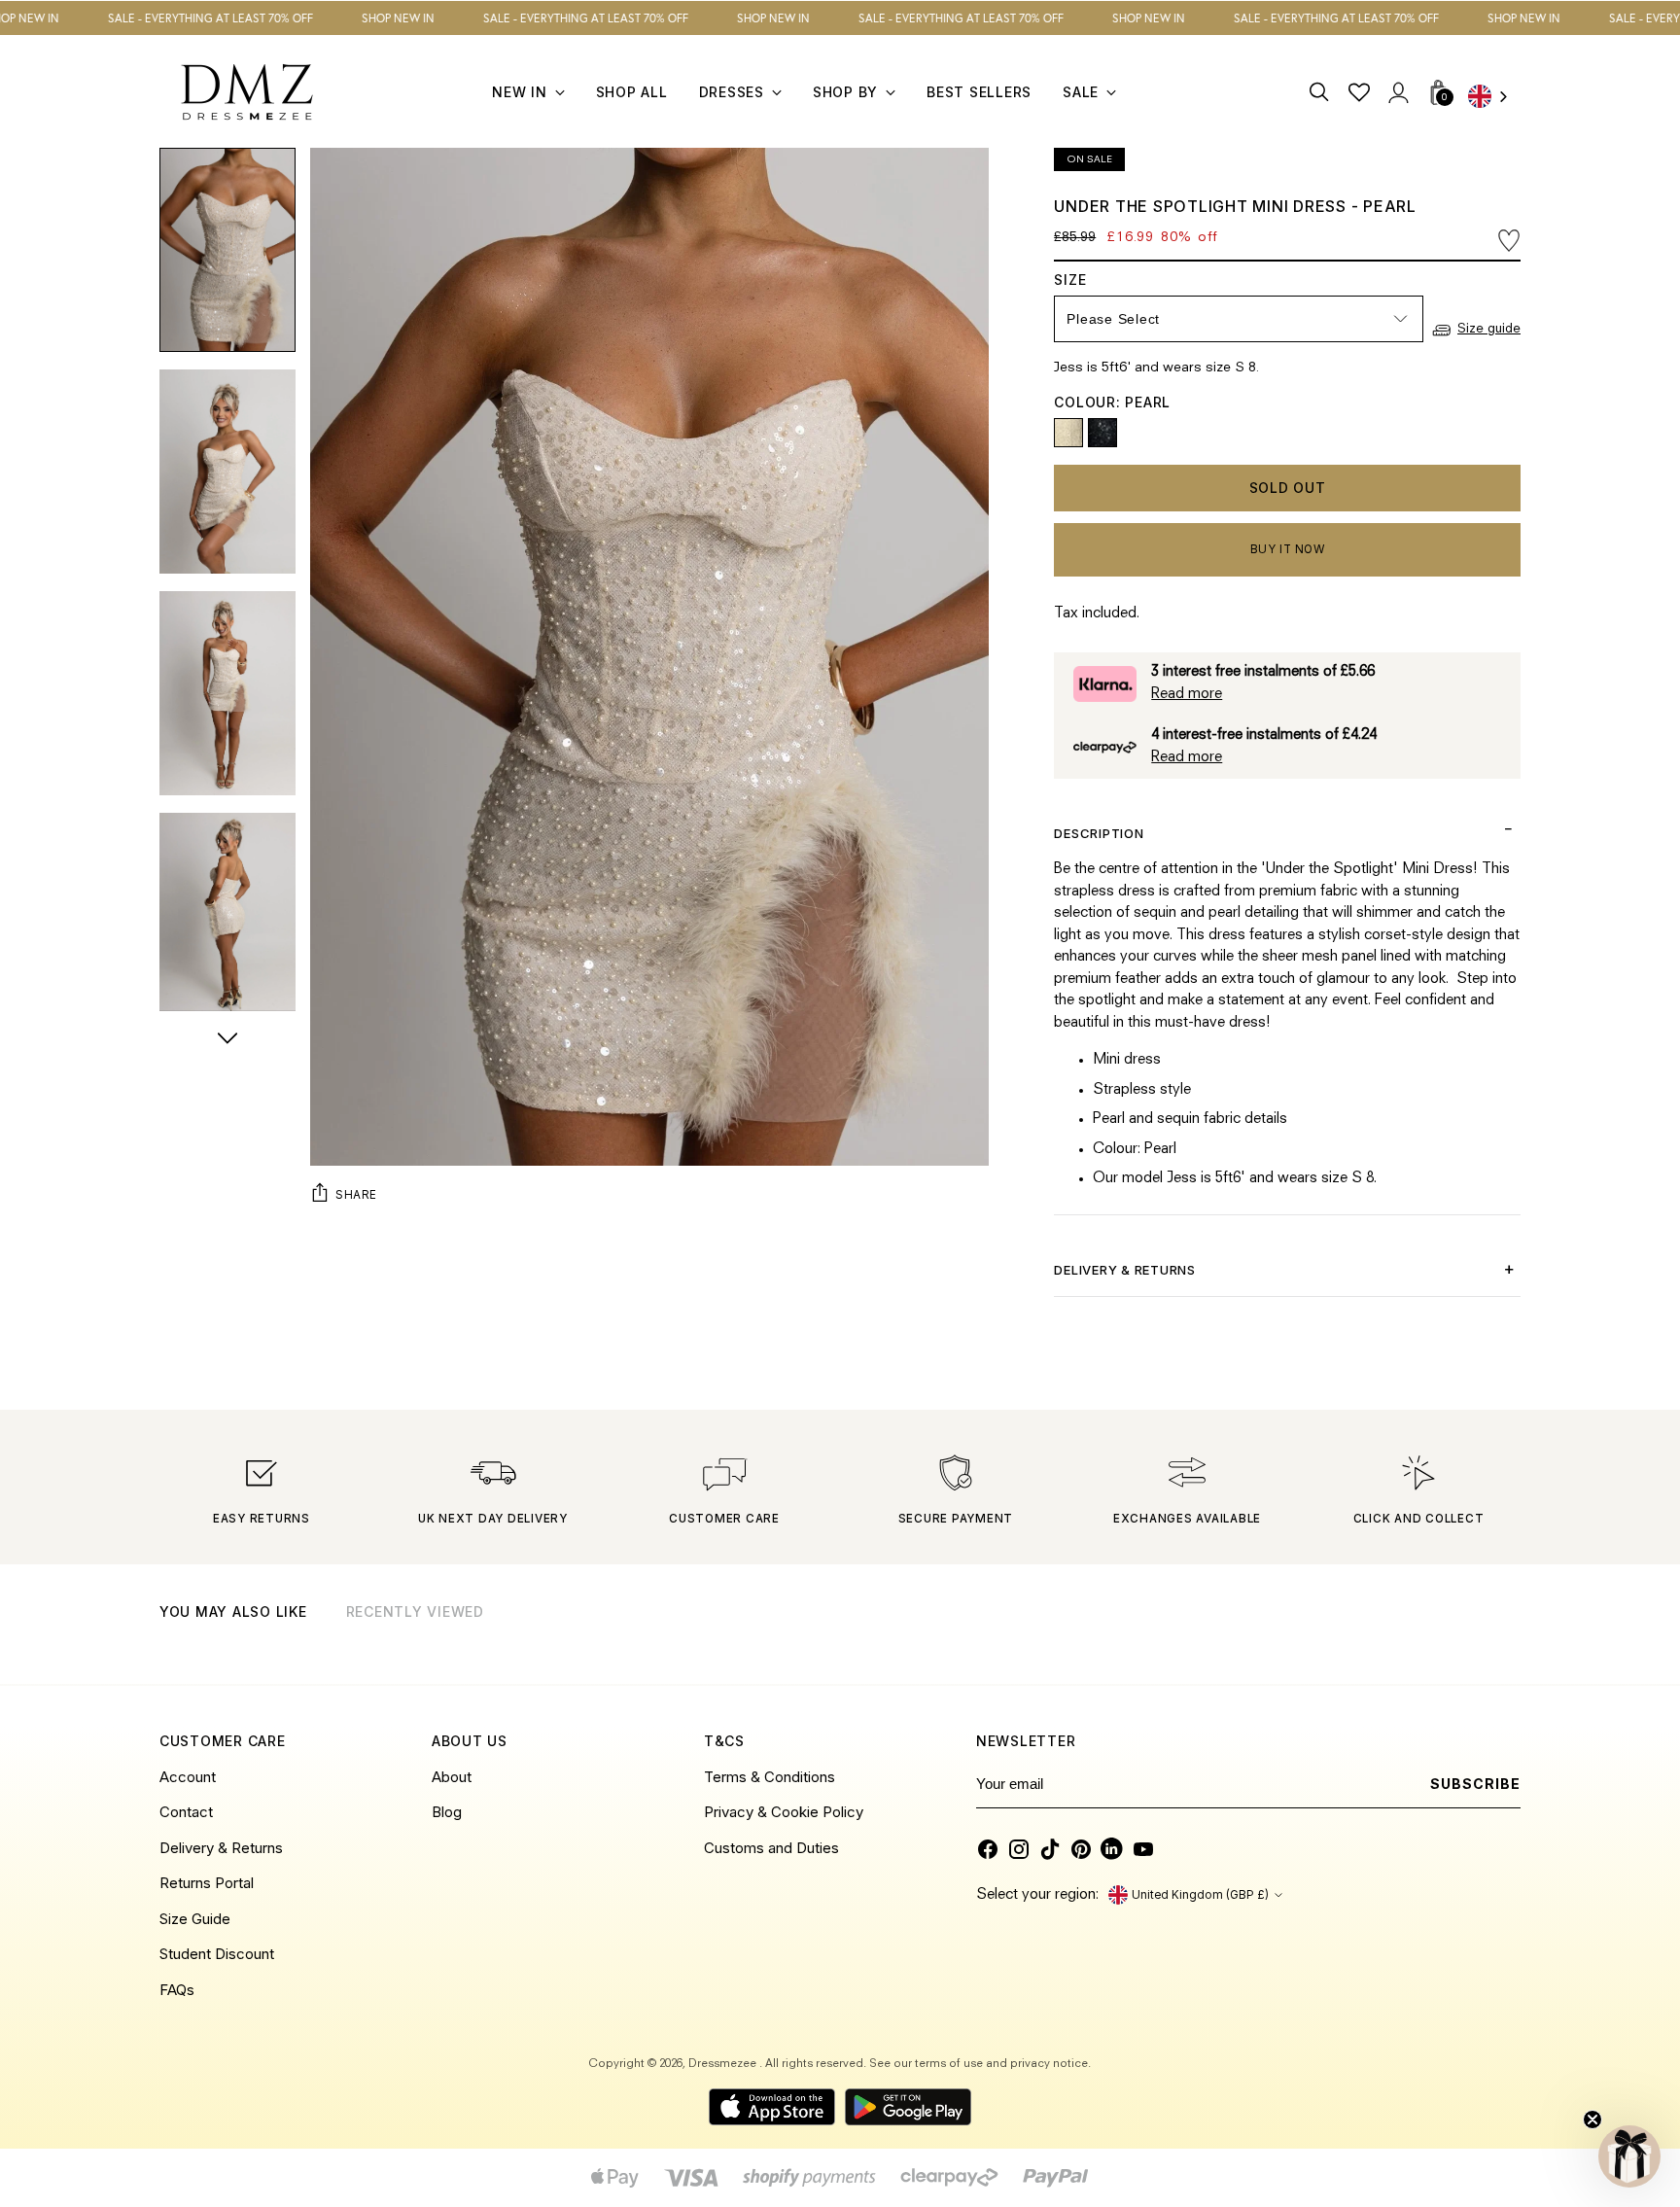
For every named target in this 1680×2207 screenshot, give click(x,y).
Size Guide (195, 1919)
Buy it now (1288, 549)
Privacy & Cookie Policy (784, 1812)
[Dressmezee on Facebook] (988, 1849)
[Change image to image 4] (227, 915)
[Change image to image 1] (227, 250)
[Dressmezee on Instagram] (1019, 1849)
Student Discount (217, 1954)
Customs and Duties (771, 1848)
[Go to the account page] (1398, 92)
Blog (447, 1812)
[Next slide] (1504, 1637)
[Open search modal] (1320, 92)
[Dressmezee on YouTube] (1143, 1849)
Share (356, 1194)
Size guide (1489, 329)
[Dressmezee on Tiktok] (1050, 1849)
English (1494, 98)
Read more (1187, 695)
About (452, 1777)
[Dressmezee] (247, 92)
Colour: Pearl (1112, 402)
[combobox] (1494, 98)
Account (188, 1777)
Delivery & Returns (221, 1848)
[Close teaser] (1592, 2119)
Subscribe (1475, 1784)
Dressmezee (724, 2064)
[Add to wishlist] (1509, 240)
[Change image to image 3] (227, 693)
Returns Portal (207, 1883)
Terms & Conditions (770, 1777)
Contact (186, 1812)
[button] (1629, 2156)
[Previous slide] (1456, 1637)
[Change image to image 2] (227, 472)
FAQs (177, 1990)
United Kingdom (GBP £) (1200, 1895)
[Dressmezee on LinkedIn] (1112, 1849)
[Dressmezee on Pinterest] (1081, 1849)
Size (1089, 280)
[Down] (227, 1040)
